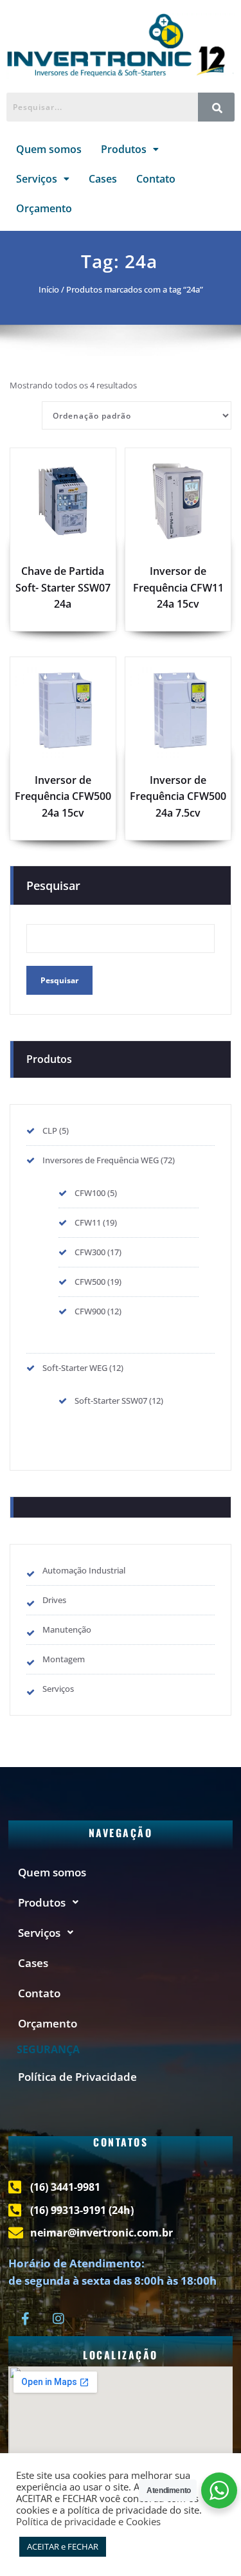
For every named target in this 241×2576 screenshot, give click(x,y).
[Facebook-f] (25, 2319)
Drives (54, 1600)
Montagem (64, 1659)
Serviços (37, 179)
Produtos (124, 149)
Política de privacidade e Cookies (88, 2521)
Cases (103, 179)
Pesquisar (53, 885)
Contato (156, 179)
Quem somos (49, 149)
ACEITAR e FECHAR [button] (63, 2546)
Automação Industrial (84, 1570)
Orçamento (44, 208)
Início (49, 289)
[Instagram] (58, 2319)
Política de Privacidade (77, 2077)
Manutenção (67, 1629)
